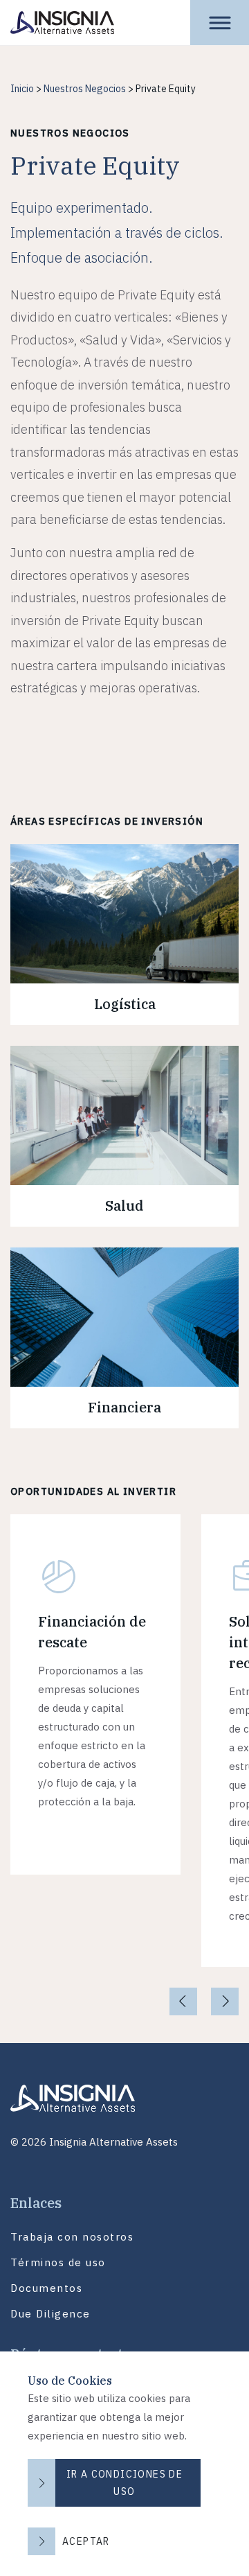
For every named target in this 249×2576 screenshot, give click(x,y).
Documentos (46, 2288)
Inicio (22, 89)
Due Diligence (50, 2314)
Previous (181, 2001)
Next (227, 2001)
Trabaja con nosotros (72, 2237)
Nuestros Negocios (85, 89)
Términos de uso (58, 2262)
